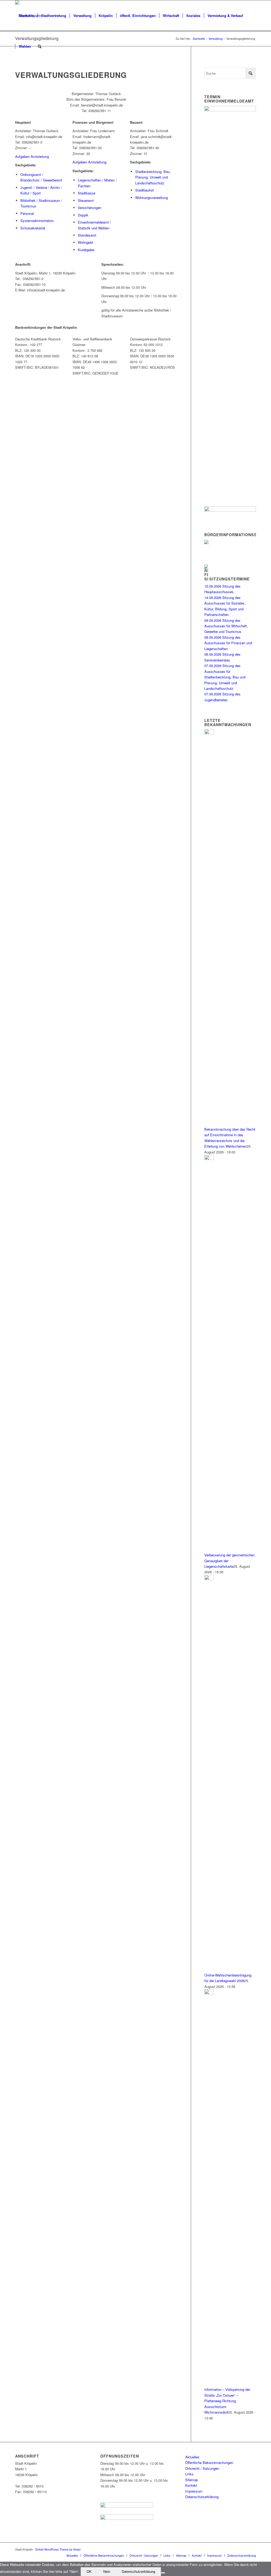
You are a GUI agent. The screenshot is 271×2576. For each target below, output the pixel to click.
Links (189, 2474)
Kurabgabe (86, 250)
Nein (107, 2572)
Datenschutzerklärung (202, 2497)
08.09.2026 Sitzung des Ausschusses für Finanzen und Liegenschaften (228, 643)
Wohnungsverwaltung (152, 197)
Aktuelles (192, 2457)
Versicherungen (90, 208)
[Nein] (163, 2573)
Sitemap (192, 2480)
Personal (27, 213)
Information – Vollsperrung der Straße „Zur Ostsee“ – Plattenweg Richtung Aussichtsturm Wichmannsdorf (227, 2401)
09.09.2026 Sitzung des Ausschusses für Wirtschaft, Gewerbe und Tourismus (226, 626)
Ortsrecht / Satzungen (202, 2468)
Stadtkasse (87, 193)
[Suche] (40, 46)
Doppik (83, 215)
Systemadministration (37, 221)
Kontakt (191, 2485)
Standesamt (87, 235)
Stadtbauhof (144, 190)
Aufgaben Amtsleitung (32, 156)
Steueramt (86, 200)
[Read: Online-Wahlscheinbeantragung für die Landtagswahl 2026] (209, 1579)
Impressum (194, 2491)
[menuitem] (26, 16)
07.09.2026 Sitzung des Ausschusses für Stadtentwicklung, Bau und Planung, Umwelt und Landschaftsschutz (225, 677)
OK (89, 2572)
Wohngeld (85, 242)
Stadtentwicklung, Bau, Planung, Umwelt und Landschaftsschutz (153, 177)
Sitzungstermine (230, 579)
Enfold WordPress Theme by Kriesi (58, 2549)
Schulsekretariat (33, 228)
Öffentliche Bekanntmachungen (209, 2462)
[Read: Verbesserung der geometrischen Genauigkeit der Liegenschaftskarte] (209, 1159)
